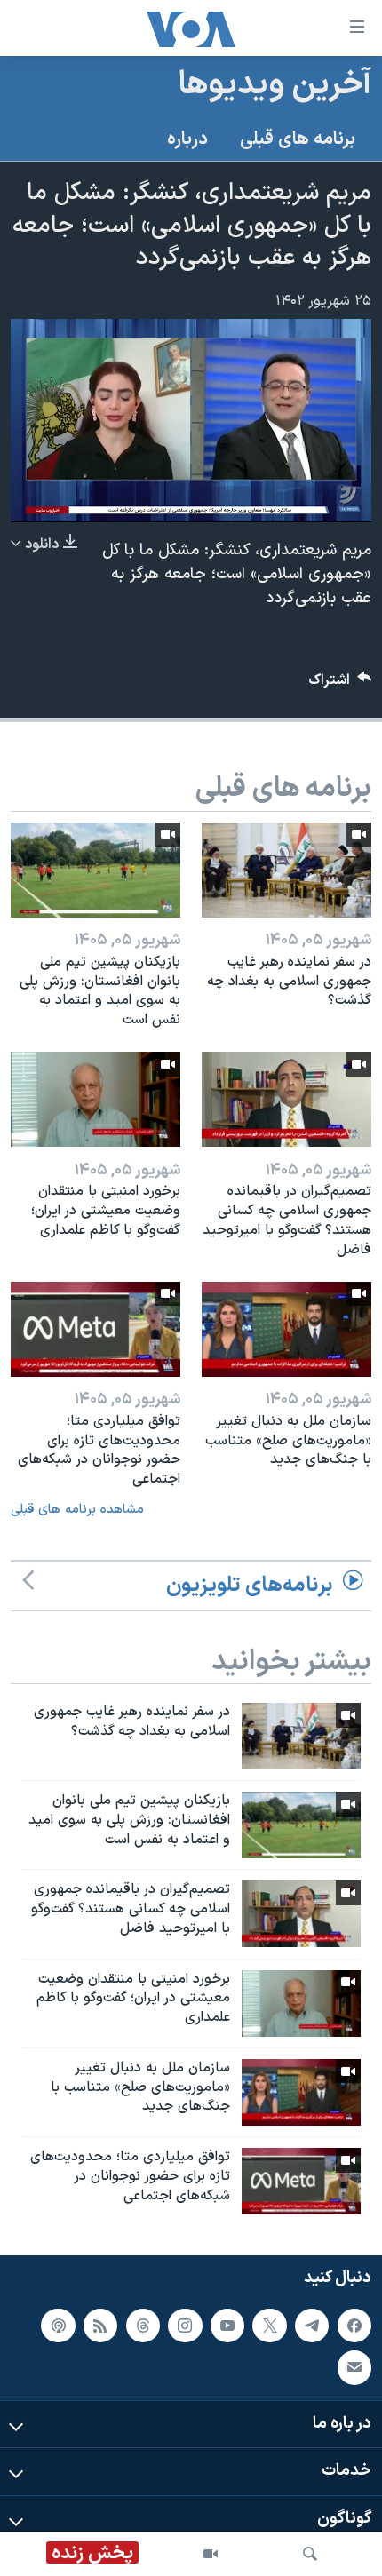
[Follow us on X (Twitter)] (269, 2326)
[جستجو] (310, 2554)
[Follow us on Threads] (143, 2326)
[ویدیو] (211, 2554)
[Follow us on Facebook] (354, 2326)
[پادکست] (58, 2326)
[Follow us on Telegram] (312, 2326)
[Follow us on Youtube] (227, 2326)
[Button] (340, 684)
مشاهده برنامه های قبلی (77, 1510)
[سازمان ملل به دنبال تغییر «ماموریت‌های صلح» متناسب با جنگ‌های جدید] (286, 1329)
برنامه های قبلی (298, 139)
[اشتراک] (354, 2367)
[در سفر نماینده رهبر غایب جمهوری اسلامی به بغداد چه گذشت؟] (286, 870)
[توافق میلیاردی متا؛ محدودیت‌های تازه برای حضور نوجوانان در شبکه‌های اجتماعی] (95, 1329)
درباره (187, 139)
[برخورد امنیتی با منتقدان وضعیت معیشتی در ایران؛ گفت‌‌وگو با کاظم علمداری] (95, 1099)
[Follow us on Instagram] (185, 2326)
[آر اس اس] (100, 2326)
